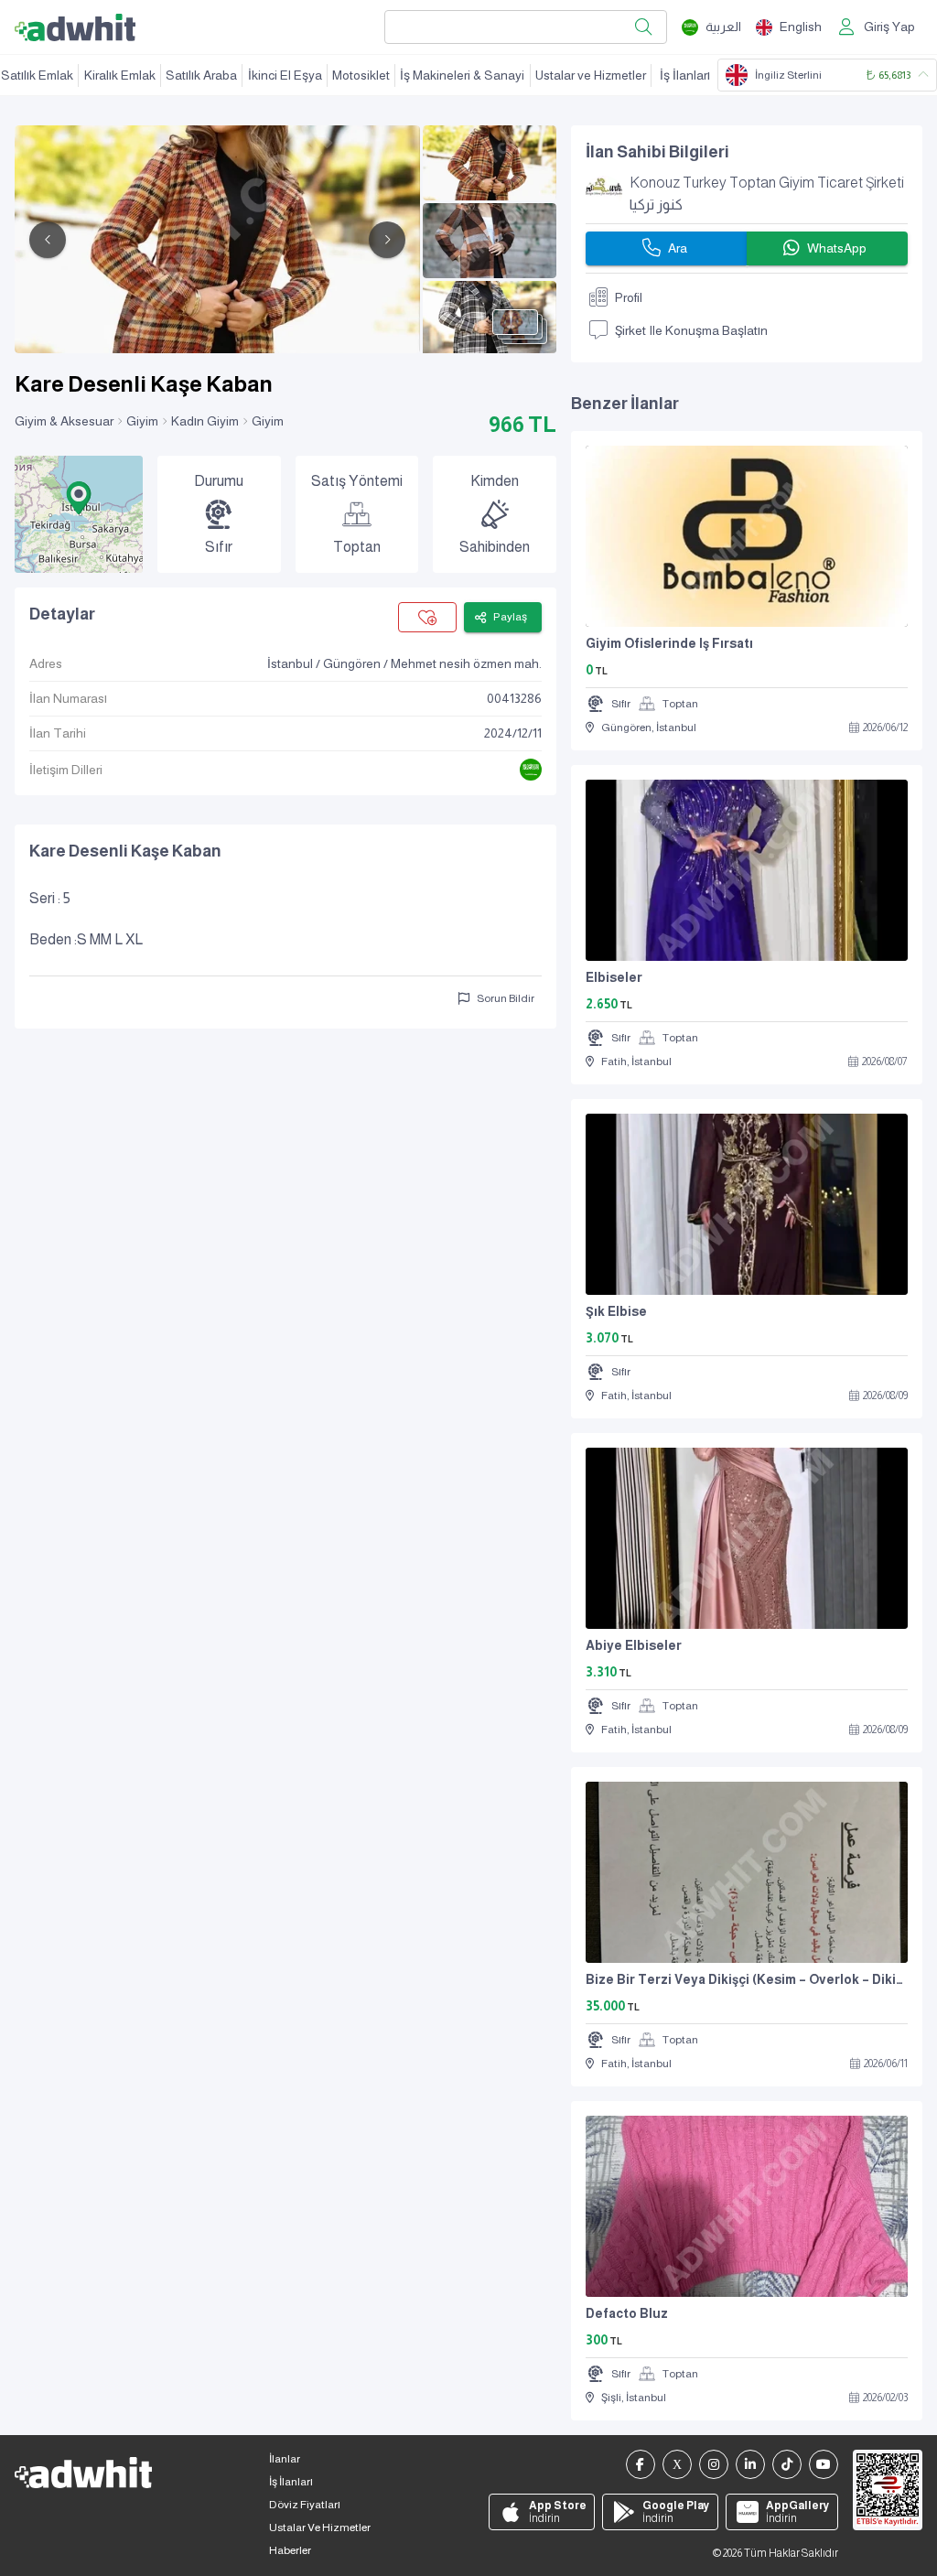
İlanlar (285, 2459)
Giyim (142, 421)
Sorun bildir (506, 998)
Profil (629, 297)
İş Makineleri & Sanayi (462, 75)
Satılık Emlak (37, 75)
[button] (79, 498)
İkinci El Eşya (285, 75)
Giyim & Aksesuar (64, 421)
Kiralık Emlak (120, 75)
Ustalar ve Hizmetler (591, 75)
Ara (678, 248)
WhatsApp (837, 248)
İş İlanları (685, 75)
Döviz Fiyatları (305, 2505)
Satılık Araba (201, 75)
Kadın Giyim (205, 421)
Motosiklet (361, 75)
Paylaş (510, 617)
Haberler (290, 2550)
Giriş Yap (889, 27)
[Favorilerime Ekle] (427, 617)
